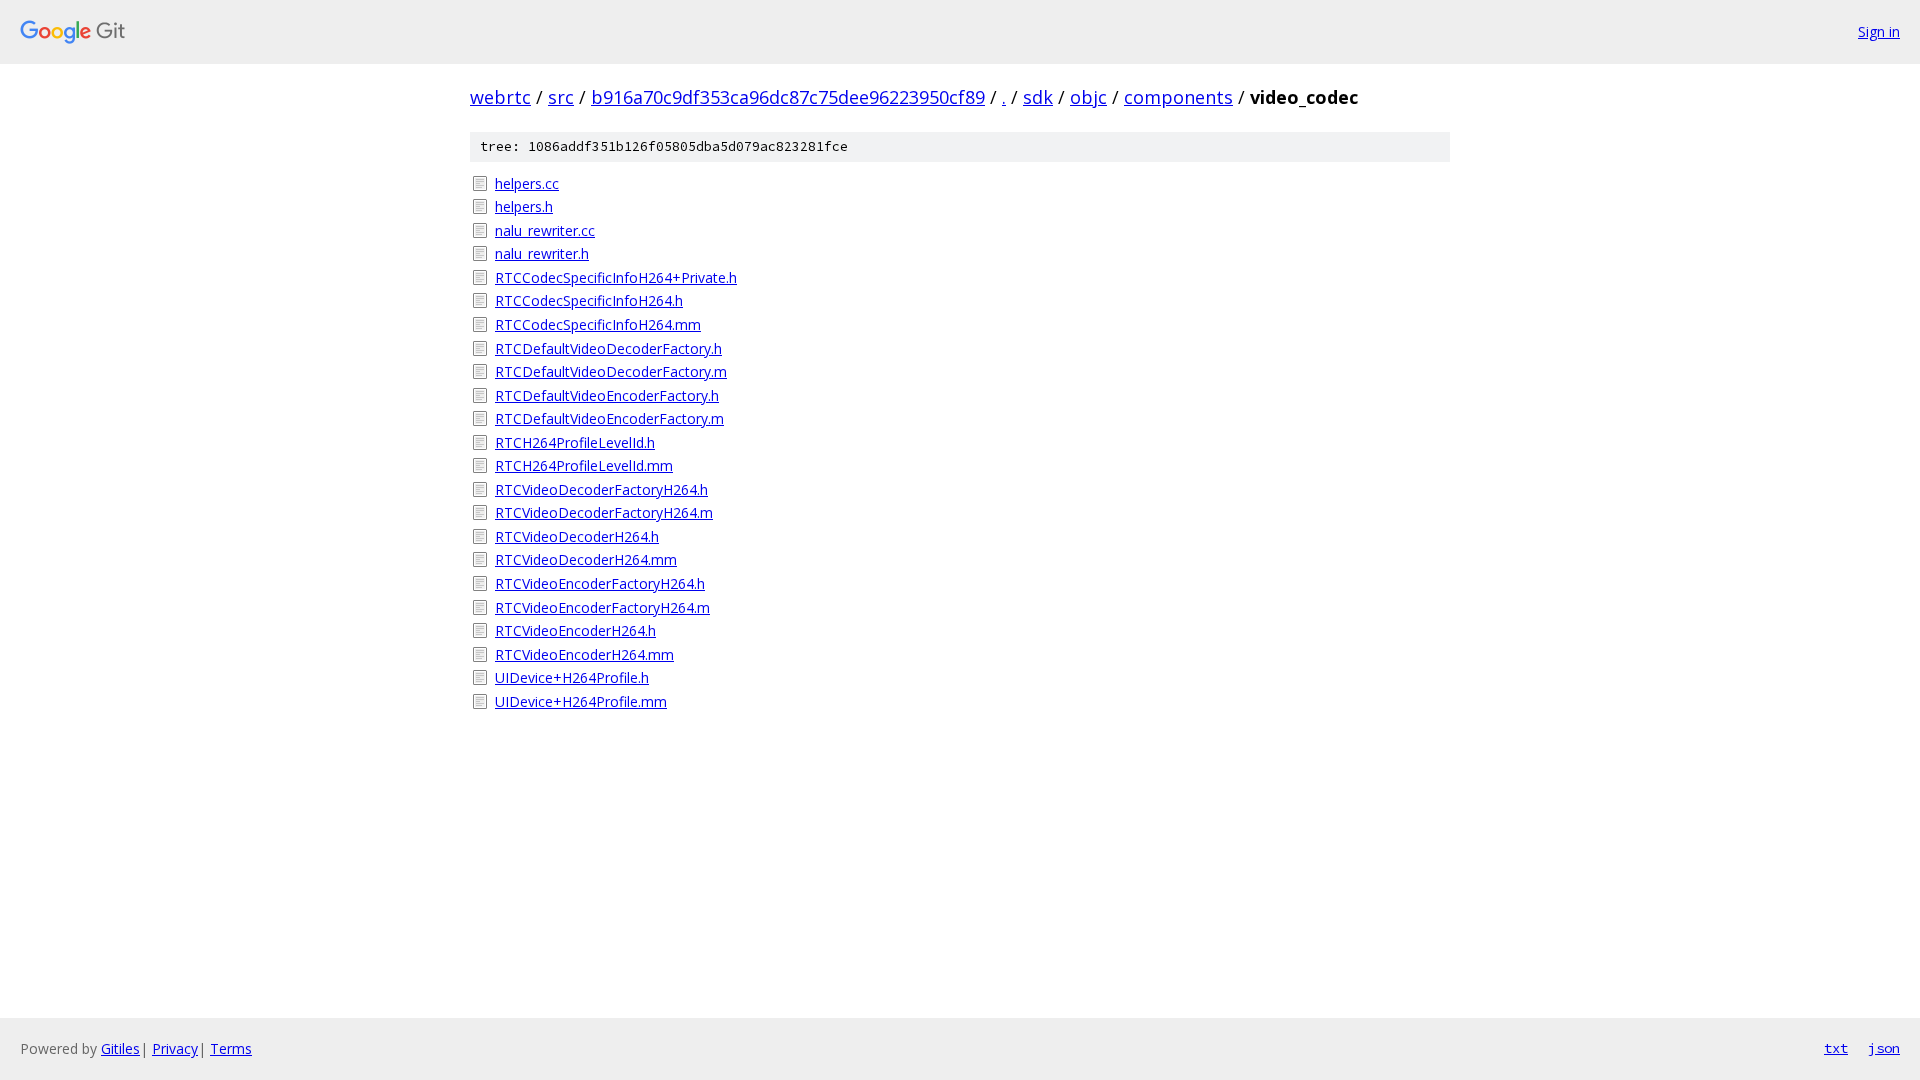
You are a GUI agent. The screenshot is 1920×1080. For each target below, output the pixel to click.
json (1884, 1048)
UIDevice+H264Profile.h (572, 677)
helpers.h (524, 206)
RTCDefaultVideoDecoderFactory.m (611, 371)
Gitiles (120, 1048)
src (561, 97)
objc (1088, 97)
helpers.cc (527, 183)
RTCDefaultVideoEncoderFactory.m (609, 418)
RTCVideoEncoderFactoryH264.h (600, 583)
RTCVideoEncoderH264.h (575, 630)
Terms (231, 1048)
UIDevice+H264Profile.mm (581, 701)
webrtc (500, 97)
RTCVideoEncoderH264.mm (584, 654)
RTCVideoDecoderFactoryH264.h (601, 489)
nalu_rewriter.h (542, 253)
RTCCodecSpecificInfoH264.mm (598, 324)
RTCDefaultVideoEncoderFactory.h (607, 395)
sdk (1038, 97)
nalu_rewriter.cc (545, 230)
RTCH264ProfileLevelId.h (575, 442)
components (1178, 97)
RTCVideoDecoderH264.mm (586, 559)
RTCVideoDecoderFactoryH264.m (604, 512)
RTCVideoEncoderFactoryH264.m (602, 607)
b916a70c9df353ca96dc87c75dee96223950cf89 (788, 97)
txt (1836, 1048)
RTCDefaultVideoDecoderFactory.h (608, 348)
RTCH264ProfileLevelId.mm (584, 465)
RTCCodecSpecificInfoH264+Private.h (616, 277)
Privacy (175, 1048)
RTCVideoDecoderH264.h (577, 536)
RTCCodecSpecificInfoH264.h (589, 300)
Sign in (1879, 31)
